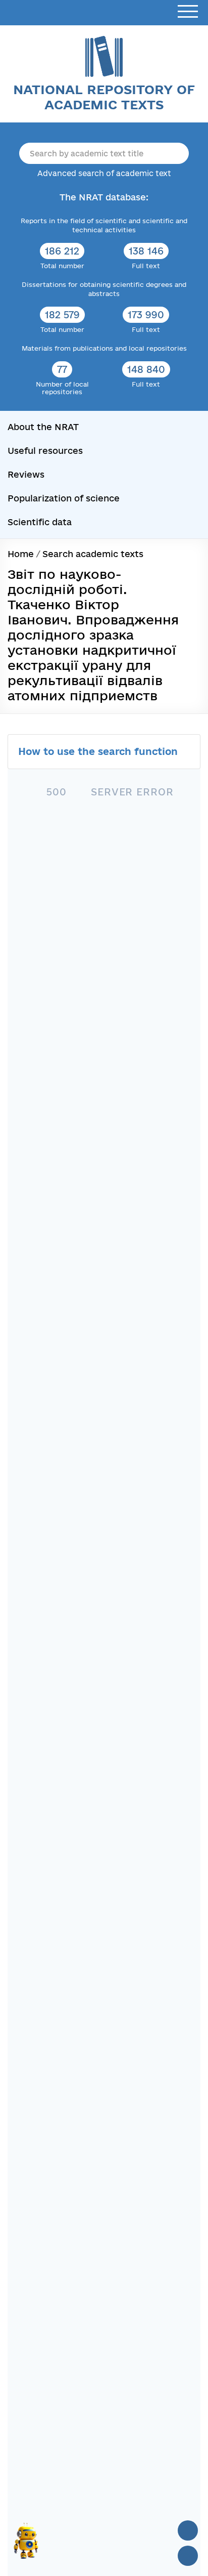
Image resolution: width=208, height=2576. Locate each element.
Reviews (26, 474)
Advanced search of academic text (104, 173)
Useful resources (45, 451)
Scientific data (40, 522)
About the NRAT (43, 427)
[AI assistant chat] (26, 2545)
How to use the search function (99, 751)
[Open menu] (188, 12)
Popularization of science (64, 498)
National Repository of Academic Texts (104, 97)
